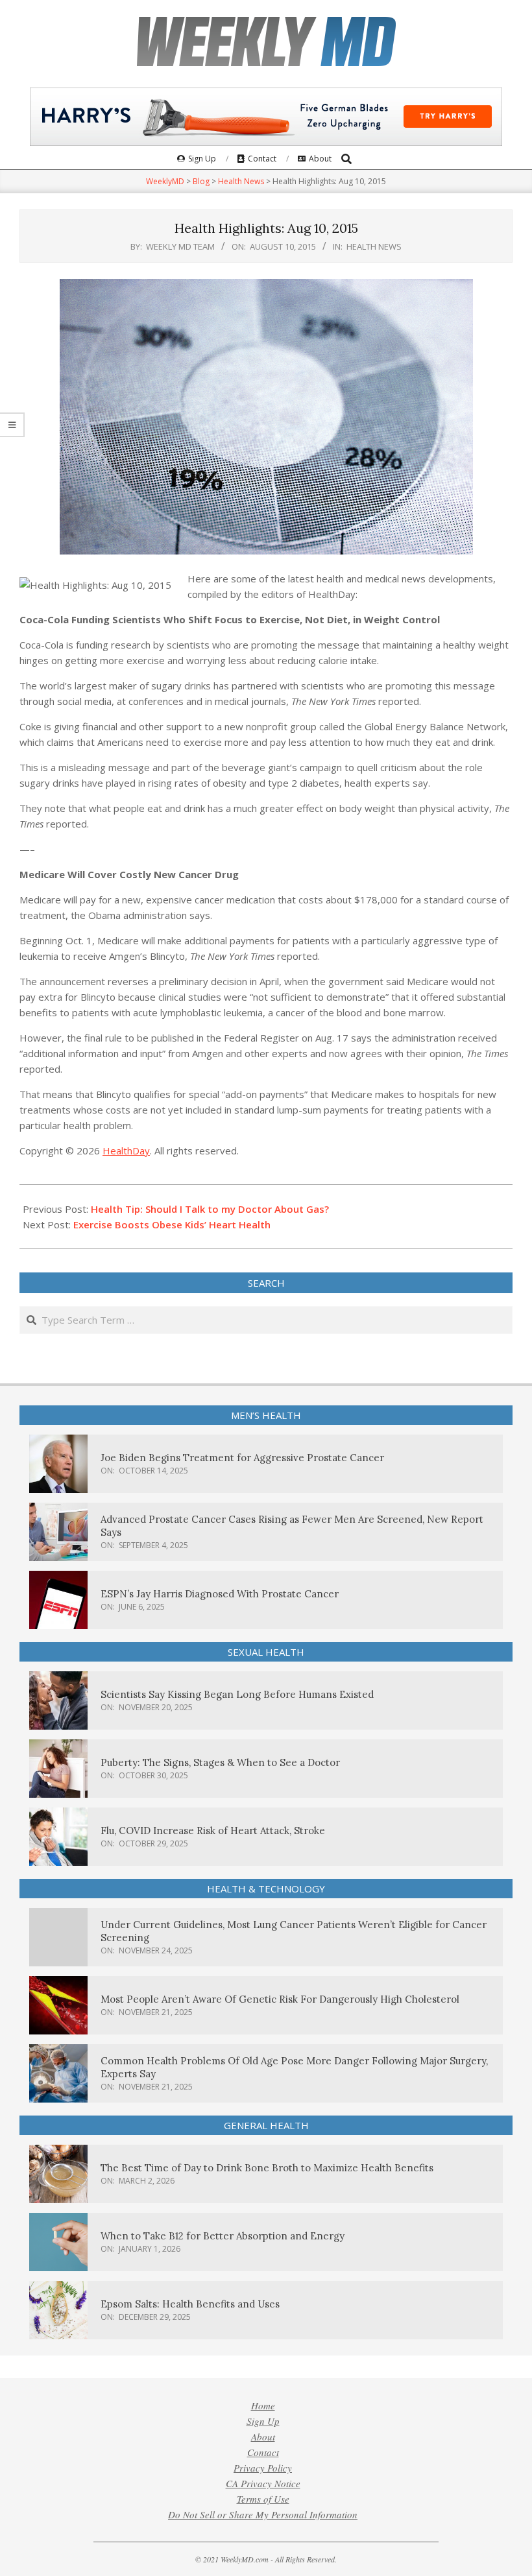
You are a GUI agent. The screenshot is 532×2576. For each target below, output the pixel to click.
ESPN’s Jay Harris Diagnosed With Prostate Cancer (220, 1594)
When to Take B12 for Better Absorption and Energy (223, 2236)
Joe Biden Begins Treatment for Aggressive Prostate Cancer (242, 1458)
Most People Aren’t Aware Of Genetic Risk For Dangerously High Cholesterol (280, 1999)
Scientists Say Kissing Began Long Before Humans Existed (237, 1694)
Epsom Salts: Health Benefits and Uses (190, 2304)
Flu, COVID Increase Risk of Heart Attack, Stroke (213, 1831)
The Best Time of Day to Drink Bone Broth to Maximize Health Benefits (267, 2168)
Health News (374, 246)
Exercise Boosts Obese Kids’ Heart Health (172, 1224)
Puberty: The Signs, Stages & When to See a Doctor (220, 1762)
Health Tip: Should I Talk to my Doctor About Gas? (210, 1209)
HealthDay (126, 1151)
